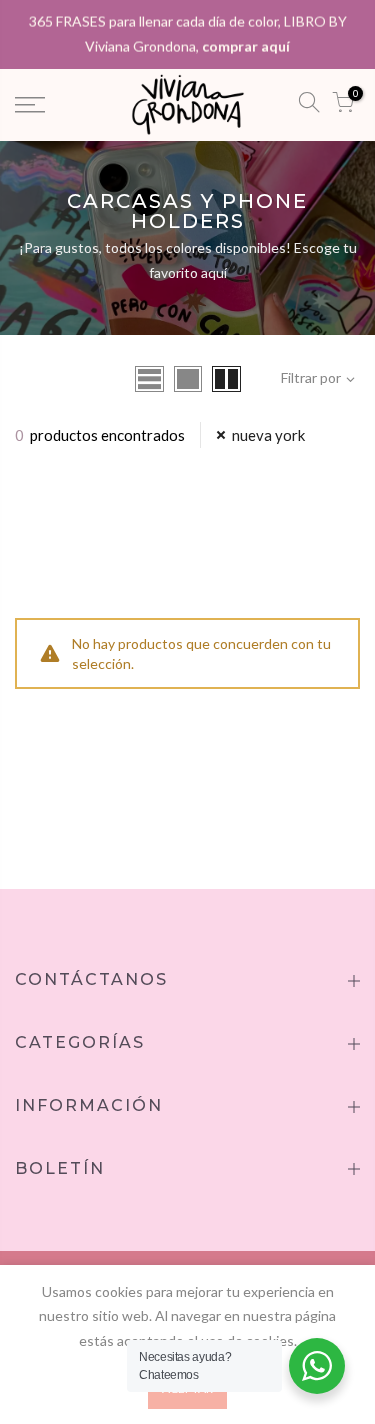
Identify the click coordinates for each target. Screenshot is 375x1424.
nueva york (268, 435)
